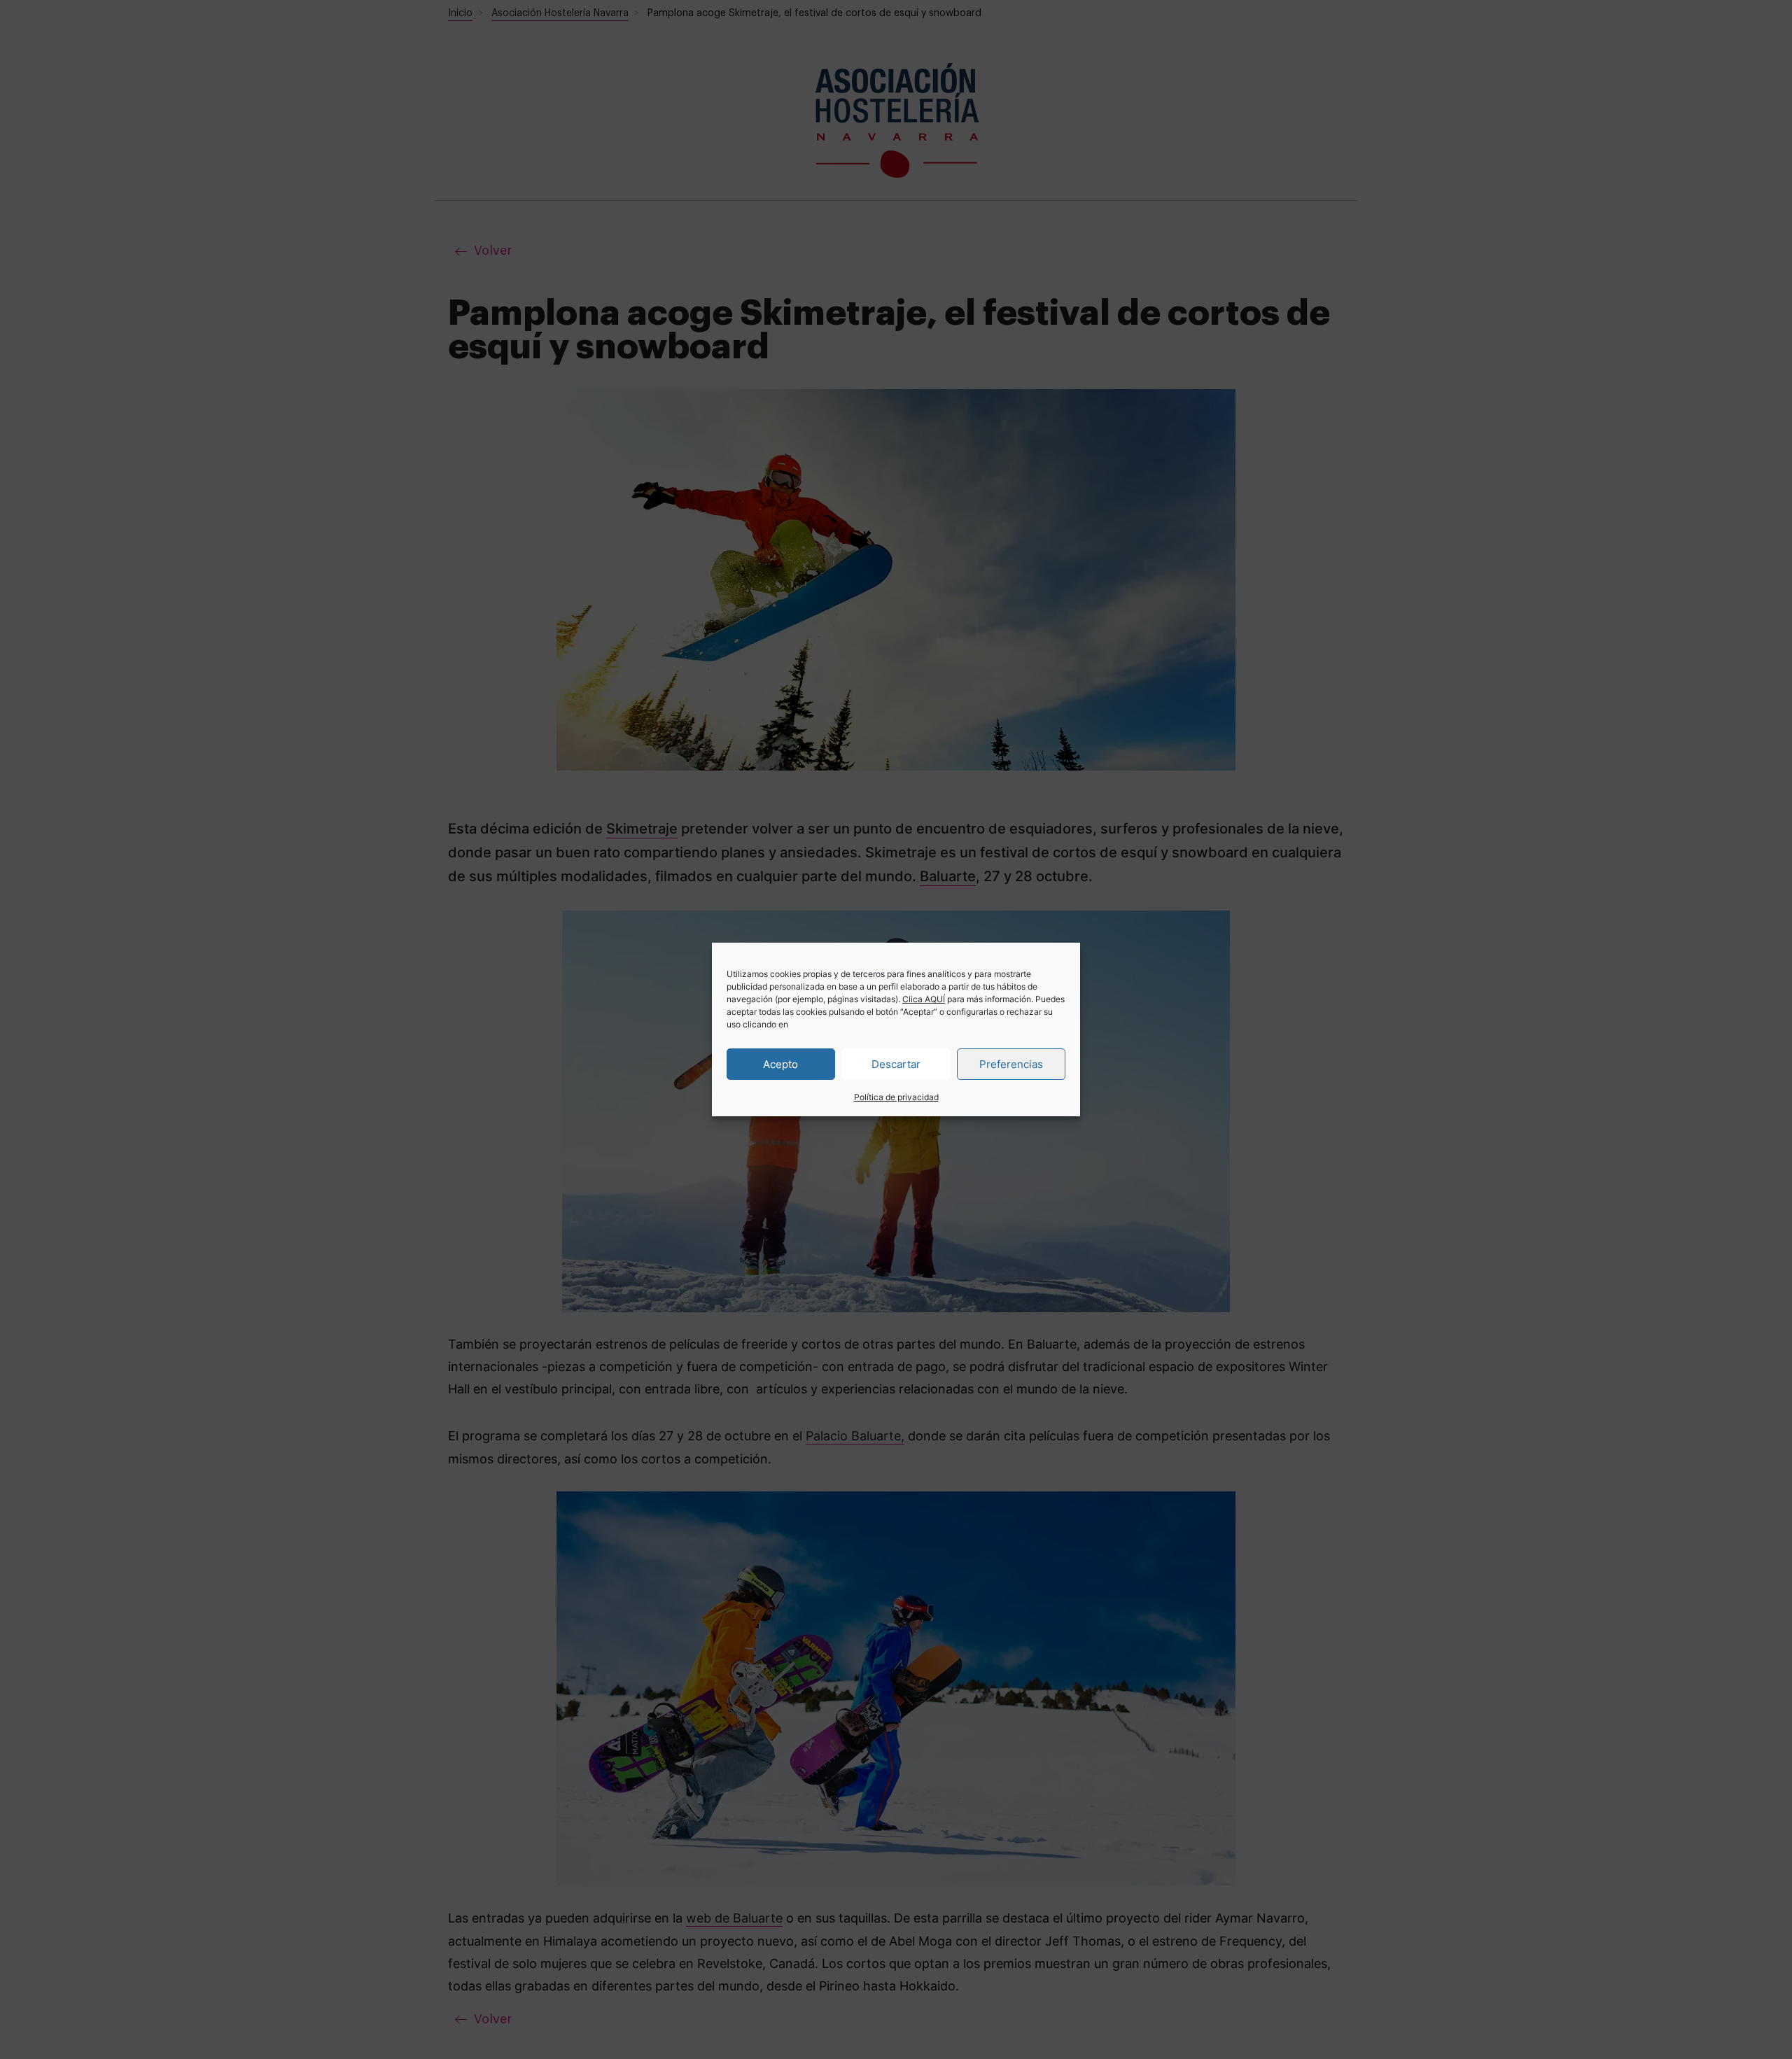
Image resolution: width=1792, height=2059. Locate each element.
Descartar (896, 1063)
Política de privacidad (896, 1097)
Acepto (780, 1063)
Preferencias (1011, 1063)
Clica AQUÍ (924, 999)
